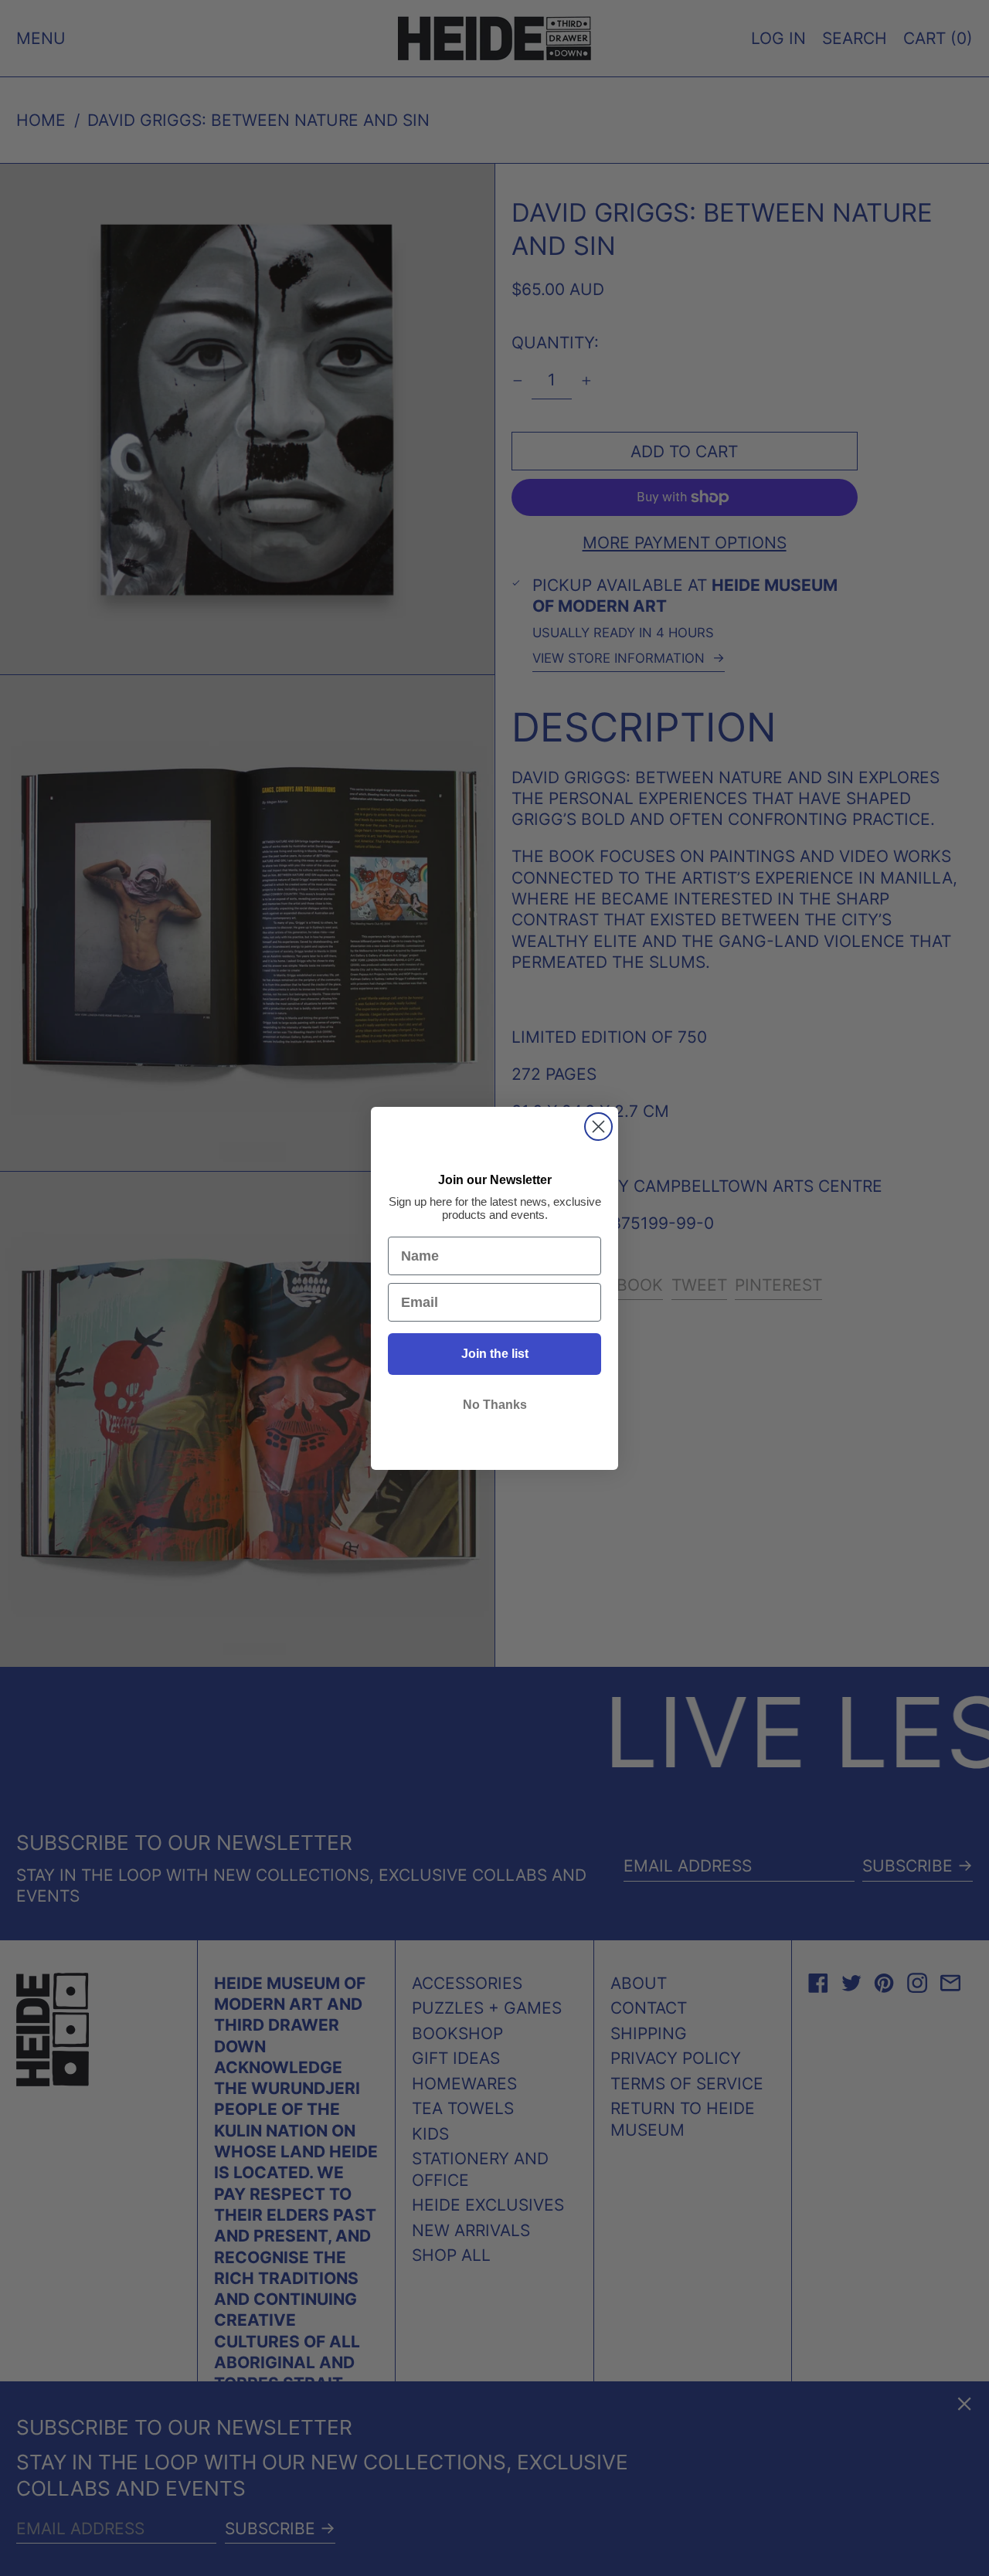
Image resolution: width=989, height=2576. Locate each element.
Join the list (495, 1354)
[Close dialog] (598, 1127)
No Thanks (495, 1405)
